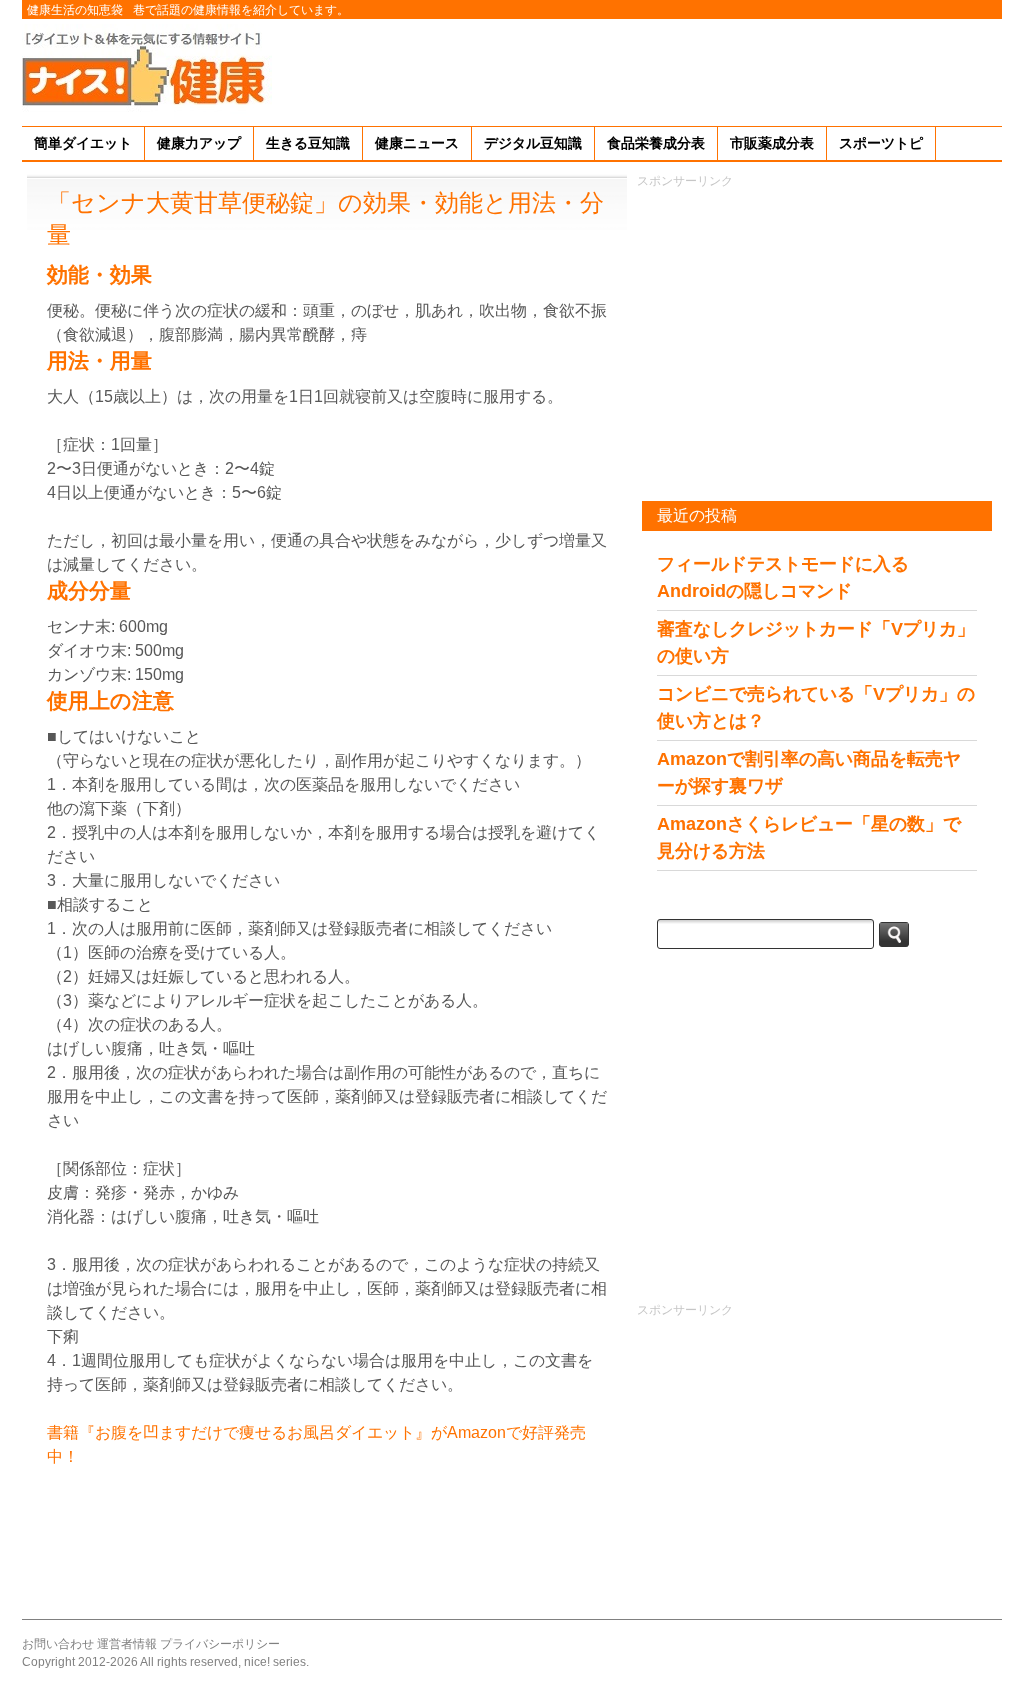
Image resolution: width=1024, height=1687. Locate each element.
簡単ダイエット (83, 143)
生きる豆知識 (308, 143)
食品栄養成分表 (656, 143)
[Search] (894, 934)
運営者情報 (127, 1644)
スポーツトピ (881, 143)
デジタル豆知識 (533, 143)
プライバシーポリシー (220, 1644)
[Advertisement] (638, 69)
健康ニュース (417, 143)
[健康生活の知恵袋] (147, 67)
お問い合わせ (58, 1644)
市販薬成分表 (772, 143)
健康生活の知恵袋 (75, 10)
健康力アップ (199, 143)
